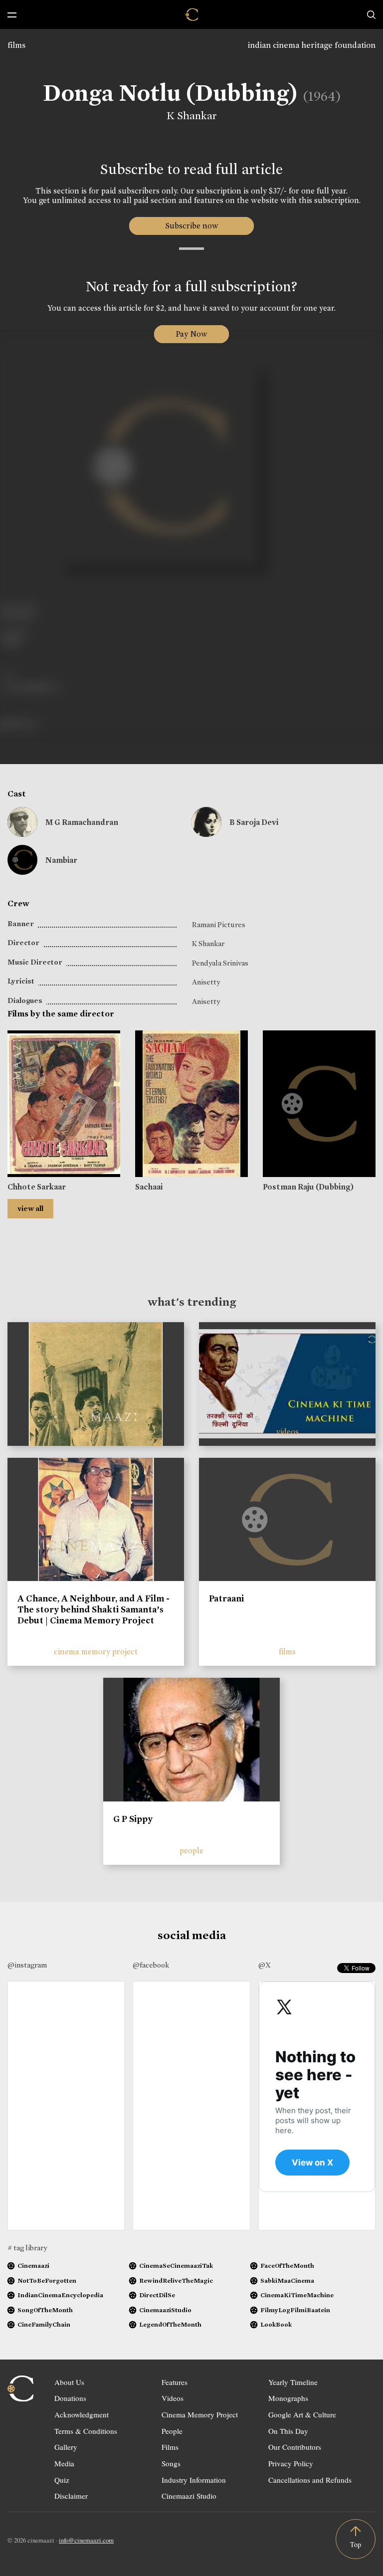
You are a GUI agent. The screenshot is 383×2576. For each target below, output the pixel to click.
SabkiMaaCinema (287, 2280)
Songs (171, 2463)
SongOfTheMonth (45, 2310)
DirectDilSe (157, 2295)
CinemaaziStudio (165, 2310)
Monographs (288, 2398)
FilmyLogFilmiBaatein (295, 2310)
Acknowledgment (82, 2414)
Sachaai (149, 1187)
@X (265, 1965)
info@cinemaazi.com (86, 2540)
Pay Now (191, 334)
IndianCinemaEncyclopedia (60, 2295)
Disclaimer (71, 2496)
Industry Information (194, 2480)
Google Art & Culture (302, 2414)
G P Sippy (133, 1819)
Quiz (62, 2480)
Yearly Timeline (293, 2382)
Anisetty (206, 982)
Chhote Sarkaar (37, 1187)
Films (170, 2447)
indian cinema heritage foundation (312, 45)
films (16, 45)
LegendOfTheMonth (170, 2324)
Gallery (66, 2447)
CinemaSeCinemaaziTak (176, 2266)
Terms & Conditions (86, 2431)
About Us (69, 2382)
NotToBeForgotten (47, 2280)
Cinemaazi (33, 2266)
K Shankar (192, 116)
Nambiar (61, 860)
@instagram (27, 1965)
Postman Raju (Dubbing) (308, 1187)
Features (175, 2382)
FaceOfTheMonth (287, 2266)
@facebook (151, 1965)
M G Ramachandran (82, 822)
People (172, 2431)
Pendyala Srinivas (220, 963)
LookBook (276, 2324)
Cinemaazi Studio (189, 2496)
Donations (70, 2398)
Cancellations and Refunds (310, 2480)
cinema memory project (96, 1652)
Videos (173, 2398)
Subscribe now (192, 226)
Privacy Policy (291, 2463)
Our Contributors (295, 2447)
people (191, 1851)
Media (64, 2463)
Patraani (226, 1598)
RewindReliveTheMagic (176, 2280)
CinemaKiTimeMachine (297, 2295)
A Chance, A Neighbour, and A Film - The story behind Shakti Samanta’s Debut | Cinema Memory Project (94, 1609)
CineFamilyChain (44, 2324)
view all (30, 1208)
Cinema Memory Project (200, 2414)
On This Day (288, 2431)
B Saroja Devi (254, 822)
